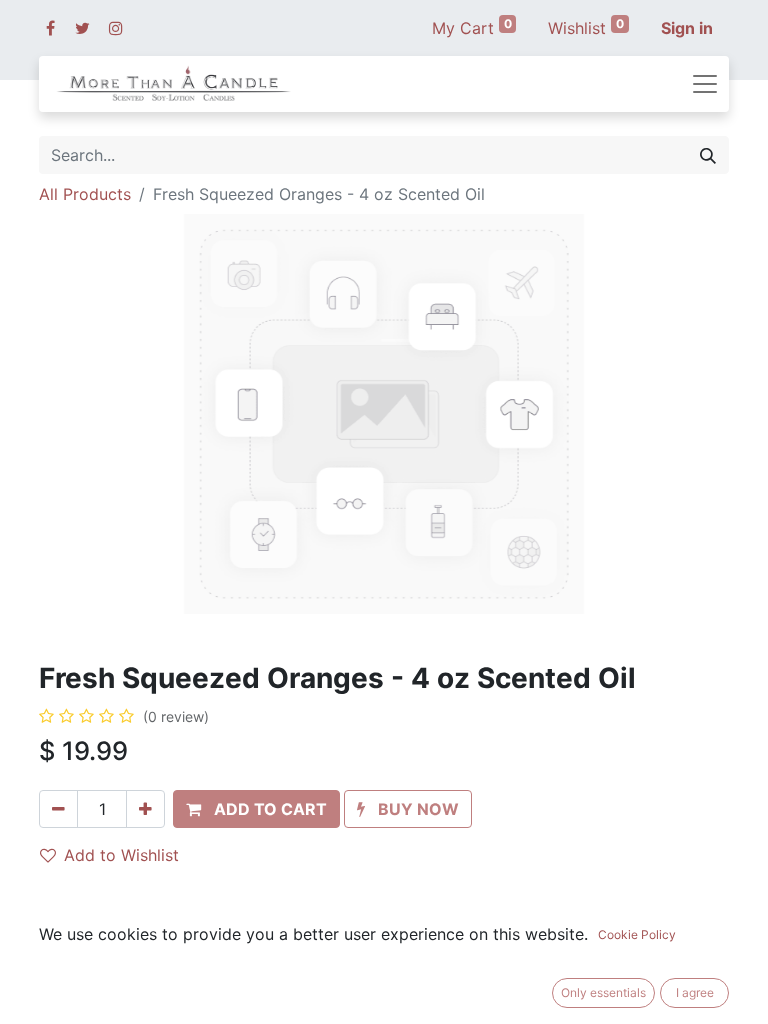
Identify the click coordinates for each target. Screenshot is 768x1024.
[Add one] (145, 809)
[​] (50, 28)
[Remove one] (58, 809)
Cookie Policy (637, 934)
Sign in (687, 28)
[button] (256, 809)
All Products (85, 194)
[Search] (708, 155)
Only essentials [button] (603, 992)
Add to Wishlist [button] (121, 855)
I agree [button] (695, 992)
